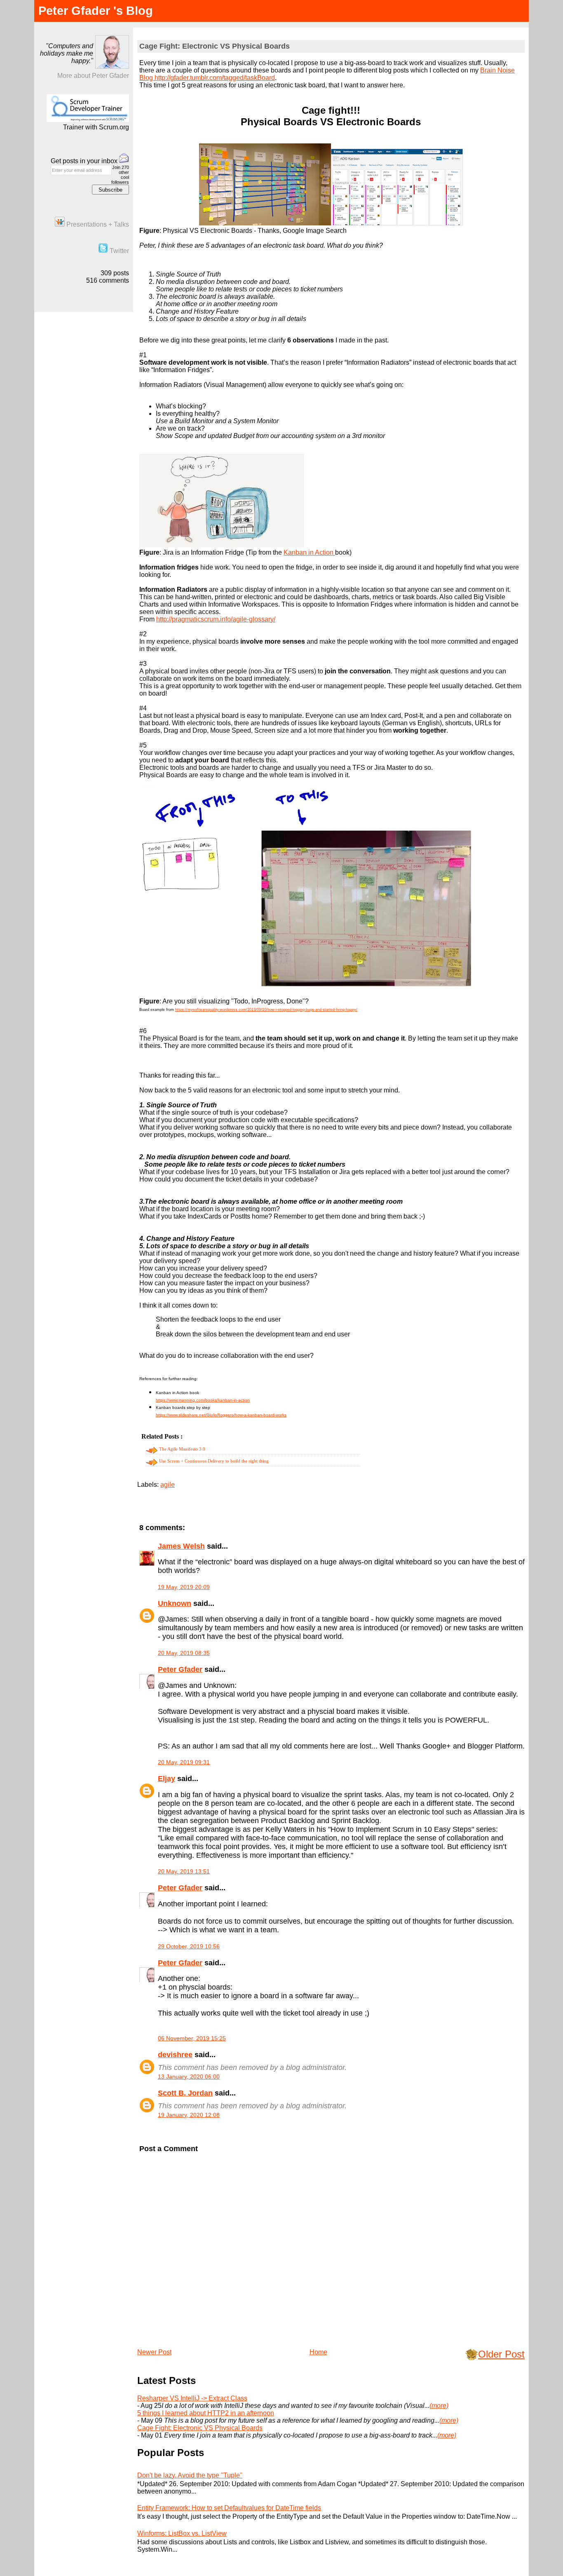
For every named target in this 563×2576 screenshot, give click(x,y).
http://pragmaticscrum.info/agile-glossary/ (216, 619)
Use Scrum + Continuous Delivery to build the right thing (214, 1461)
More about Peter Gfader (93, 76)
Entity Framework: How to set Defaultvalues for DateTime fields (229, 2508)
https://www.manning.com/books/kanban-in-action (203, 1400)
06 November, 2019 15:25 (192, 2038)
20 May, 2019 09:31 (184, 1762)
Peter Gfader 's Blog (96, 11)
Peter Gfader (180, 1669)
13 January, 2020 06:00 (189, 2077)
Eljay (167, 1779)
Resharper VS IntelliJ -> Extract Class (192, 2398)
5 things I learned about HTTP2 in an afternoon (206, 2413)
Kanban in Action (309, 552)
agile (168, 1485)
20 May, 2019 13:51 (184, 1871)
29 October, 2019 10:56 (189, 1946)
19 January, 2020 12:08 (189, 2115)
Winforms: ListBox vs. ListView (182, 2533)
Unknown (175, 1603)
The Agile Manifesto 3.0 (182, 1449)
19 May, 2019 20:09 (184, 1587)
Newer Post (154, 2352)
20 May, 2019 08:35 (184, 1653)
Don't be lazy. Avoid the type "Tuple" (190, 2475)
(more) (439, 2406)
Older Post (501, 2354)
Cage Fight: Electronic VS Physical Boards (215, 46)
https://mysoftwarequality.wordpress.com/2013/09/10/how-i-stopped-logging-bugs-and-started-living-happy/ (266, 1010)
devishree (175, 2055)
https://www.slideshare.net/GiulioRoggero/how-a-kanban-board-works (221, 1415)
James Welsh (181, 1546)
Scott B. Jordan (185, 2093)
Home (318, 2352)
